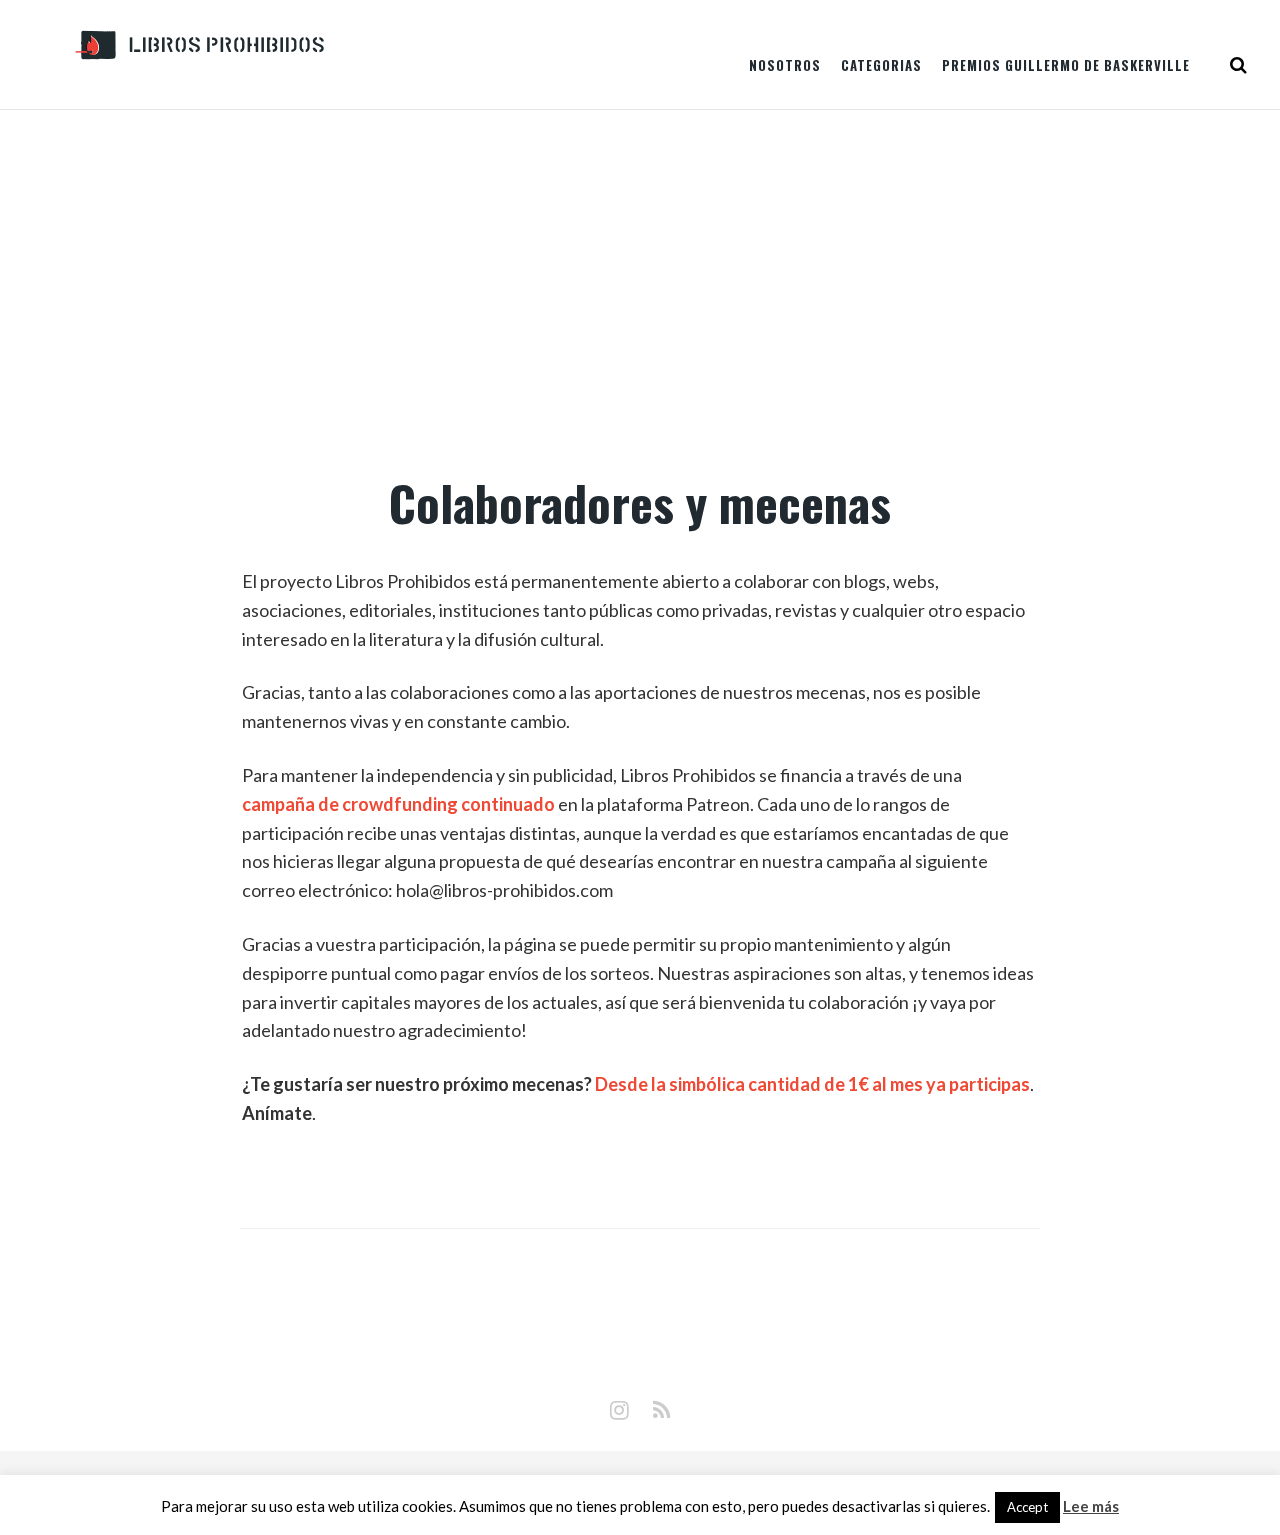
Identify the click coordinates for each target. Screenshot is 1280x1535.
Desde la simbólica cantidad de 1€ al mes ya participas (812, 1084)
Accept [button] (1027, 1507)
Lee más (1091, 1506)
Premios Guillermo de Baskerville (1066, 65)
